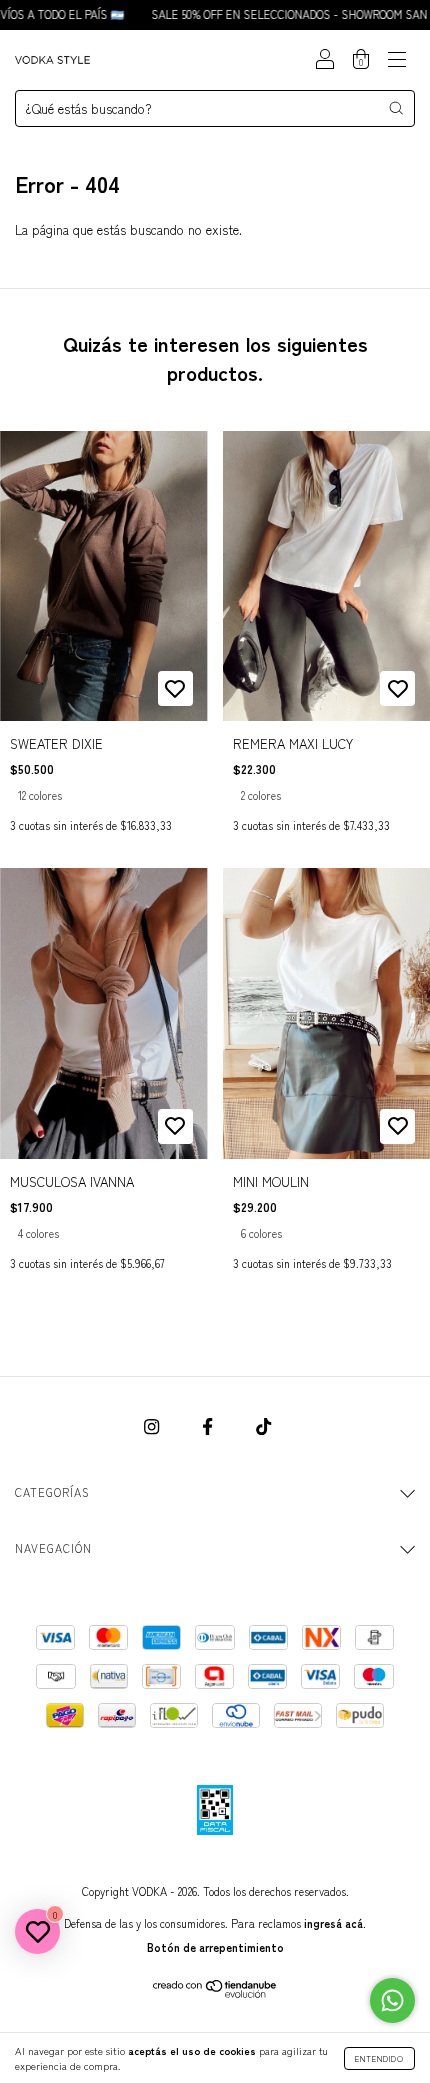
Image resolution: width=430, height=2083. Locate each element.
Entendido (379, 2058)
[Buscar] (396, 108)
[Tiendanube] (215, 1992)
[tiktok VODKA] (263, 1426)
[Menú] (397, 60)
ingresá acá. (335, 1923)
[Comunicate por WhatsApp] (392, 2000)
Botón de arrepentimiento (215, 1947)
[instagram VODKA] (153, 1426)
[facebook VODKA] (209, 1426)
